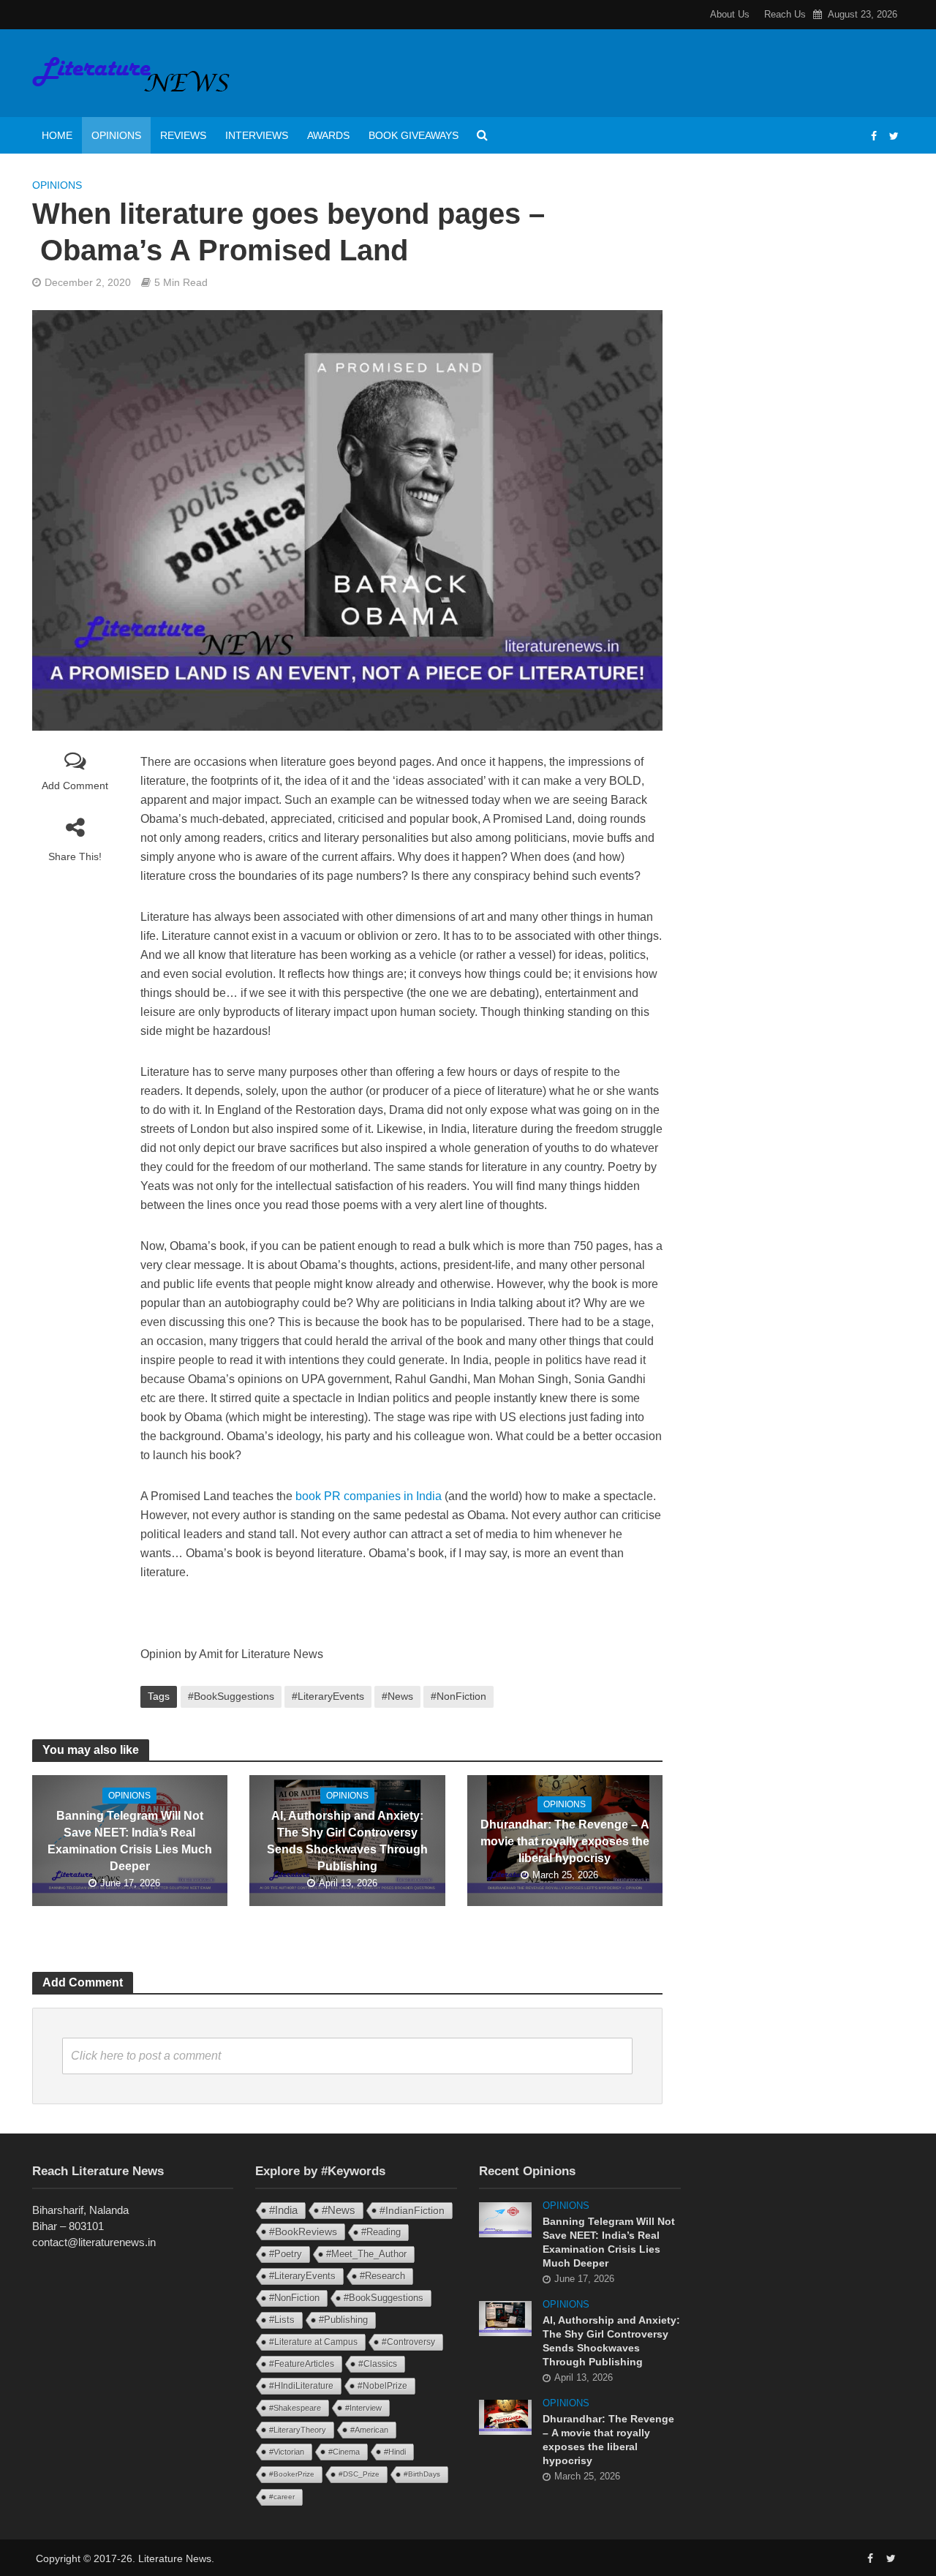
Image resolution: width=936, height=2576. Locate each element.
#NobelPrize (382, 2386)
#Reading (381, 2232)
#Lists (282, 2320)
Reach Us (785, 14)
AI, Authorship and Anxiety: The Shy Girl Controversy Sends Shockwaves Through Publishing (347, 1841)
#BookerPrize (292, 2474)
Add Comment (75, 786)
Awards (328, 135)
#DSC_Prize (359, 2474)
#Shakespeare (295, 2408)
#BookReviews (303, 2232)
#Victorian (287, 2452)
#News (397, 1696)
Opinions (116, 135)
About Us (730, 14)
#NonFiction (458, 1696)
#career (282, 2497)
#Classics (378, 2364)
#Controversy (408, 2342)
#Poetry (286, 2254)
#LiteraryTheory (298, 2430)
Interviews (257, 135)
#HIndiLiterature (301, 2386)
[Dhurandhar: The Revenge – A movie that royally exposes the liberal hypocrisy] (505, 2416)
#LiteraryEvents (328, 1696)
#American (369, 2430)
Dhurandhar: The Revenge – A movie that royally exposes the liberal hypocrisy (565, 1841)
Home (57, 135)
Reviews (183, 135)
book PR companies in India (369, 1496)
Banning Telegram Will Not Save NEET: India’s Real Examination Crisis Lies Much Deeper (130, 1841)
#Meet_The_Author (366, 2254)
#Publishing (343, 2320)
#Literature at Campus (313, 2342)
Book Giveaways (414, 135)
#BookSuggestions (231, 1696)
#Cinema (344, 2452)
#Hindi (395, 2452)
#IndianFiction (412, 2210)
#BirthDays (422, 2474)
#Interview (363, 2408)
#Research (382, 2276)
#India (283, 2210)
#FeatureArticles (302, 2364)
